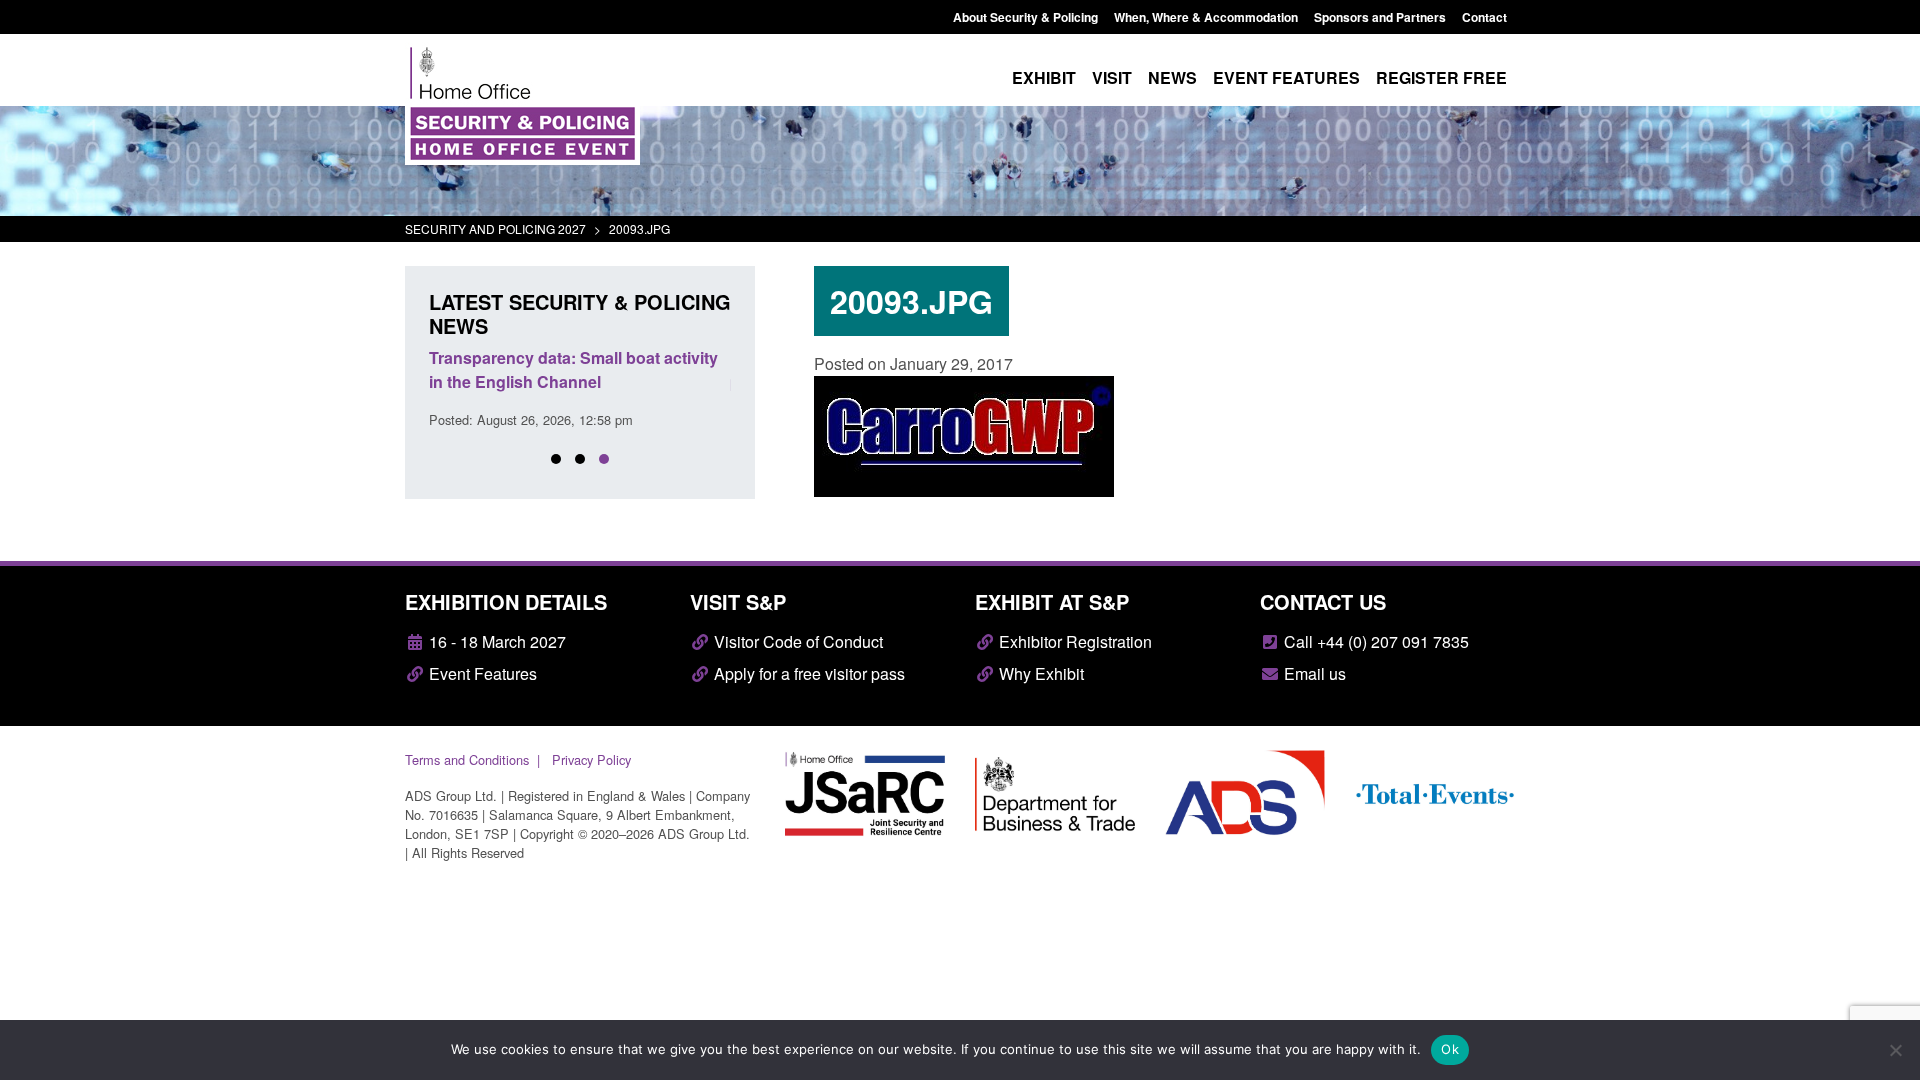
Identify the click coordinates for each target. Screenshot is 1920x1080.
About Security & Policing (1025, 17)
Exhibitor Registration (1073, 641)
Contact (1484, 17)
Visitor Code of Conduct (796, 641)
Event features (1286, 77)
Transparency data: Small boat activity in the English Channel (573, 369)
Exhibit (1044, 77)
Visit (1112, 77)
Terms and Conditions (467, 759)
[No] (1895, 1050)
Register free (1441, 77)
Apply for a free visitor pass (807, 673)
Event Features (481, 673)
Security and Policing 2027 (495, 228)
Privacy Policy (591, 759)
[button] (556, 459)
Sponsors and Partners (1380, 17)
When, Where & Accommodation (1206, 17)
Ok (1450, 1049)
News (1172, 77)
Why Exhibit (1039, 673)
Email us (1313, 673)
